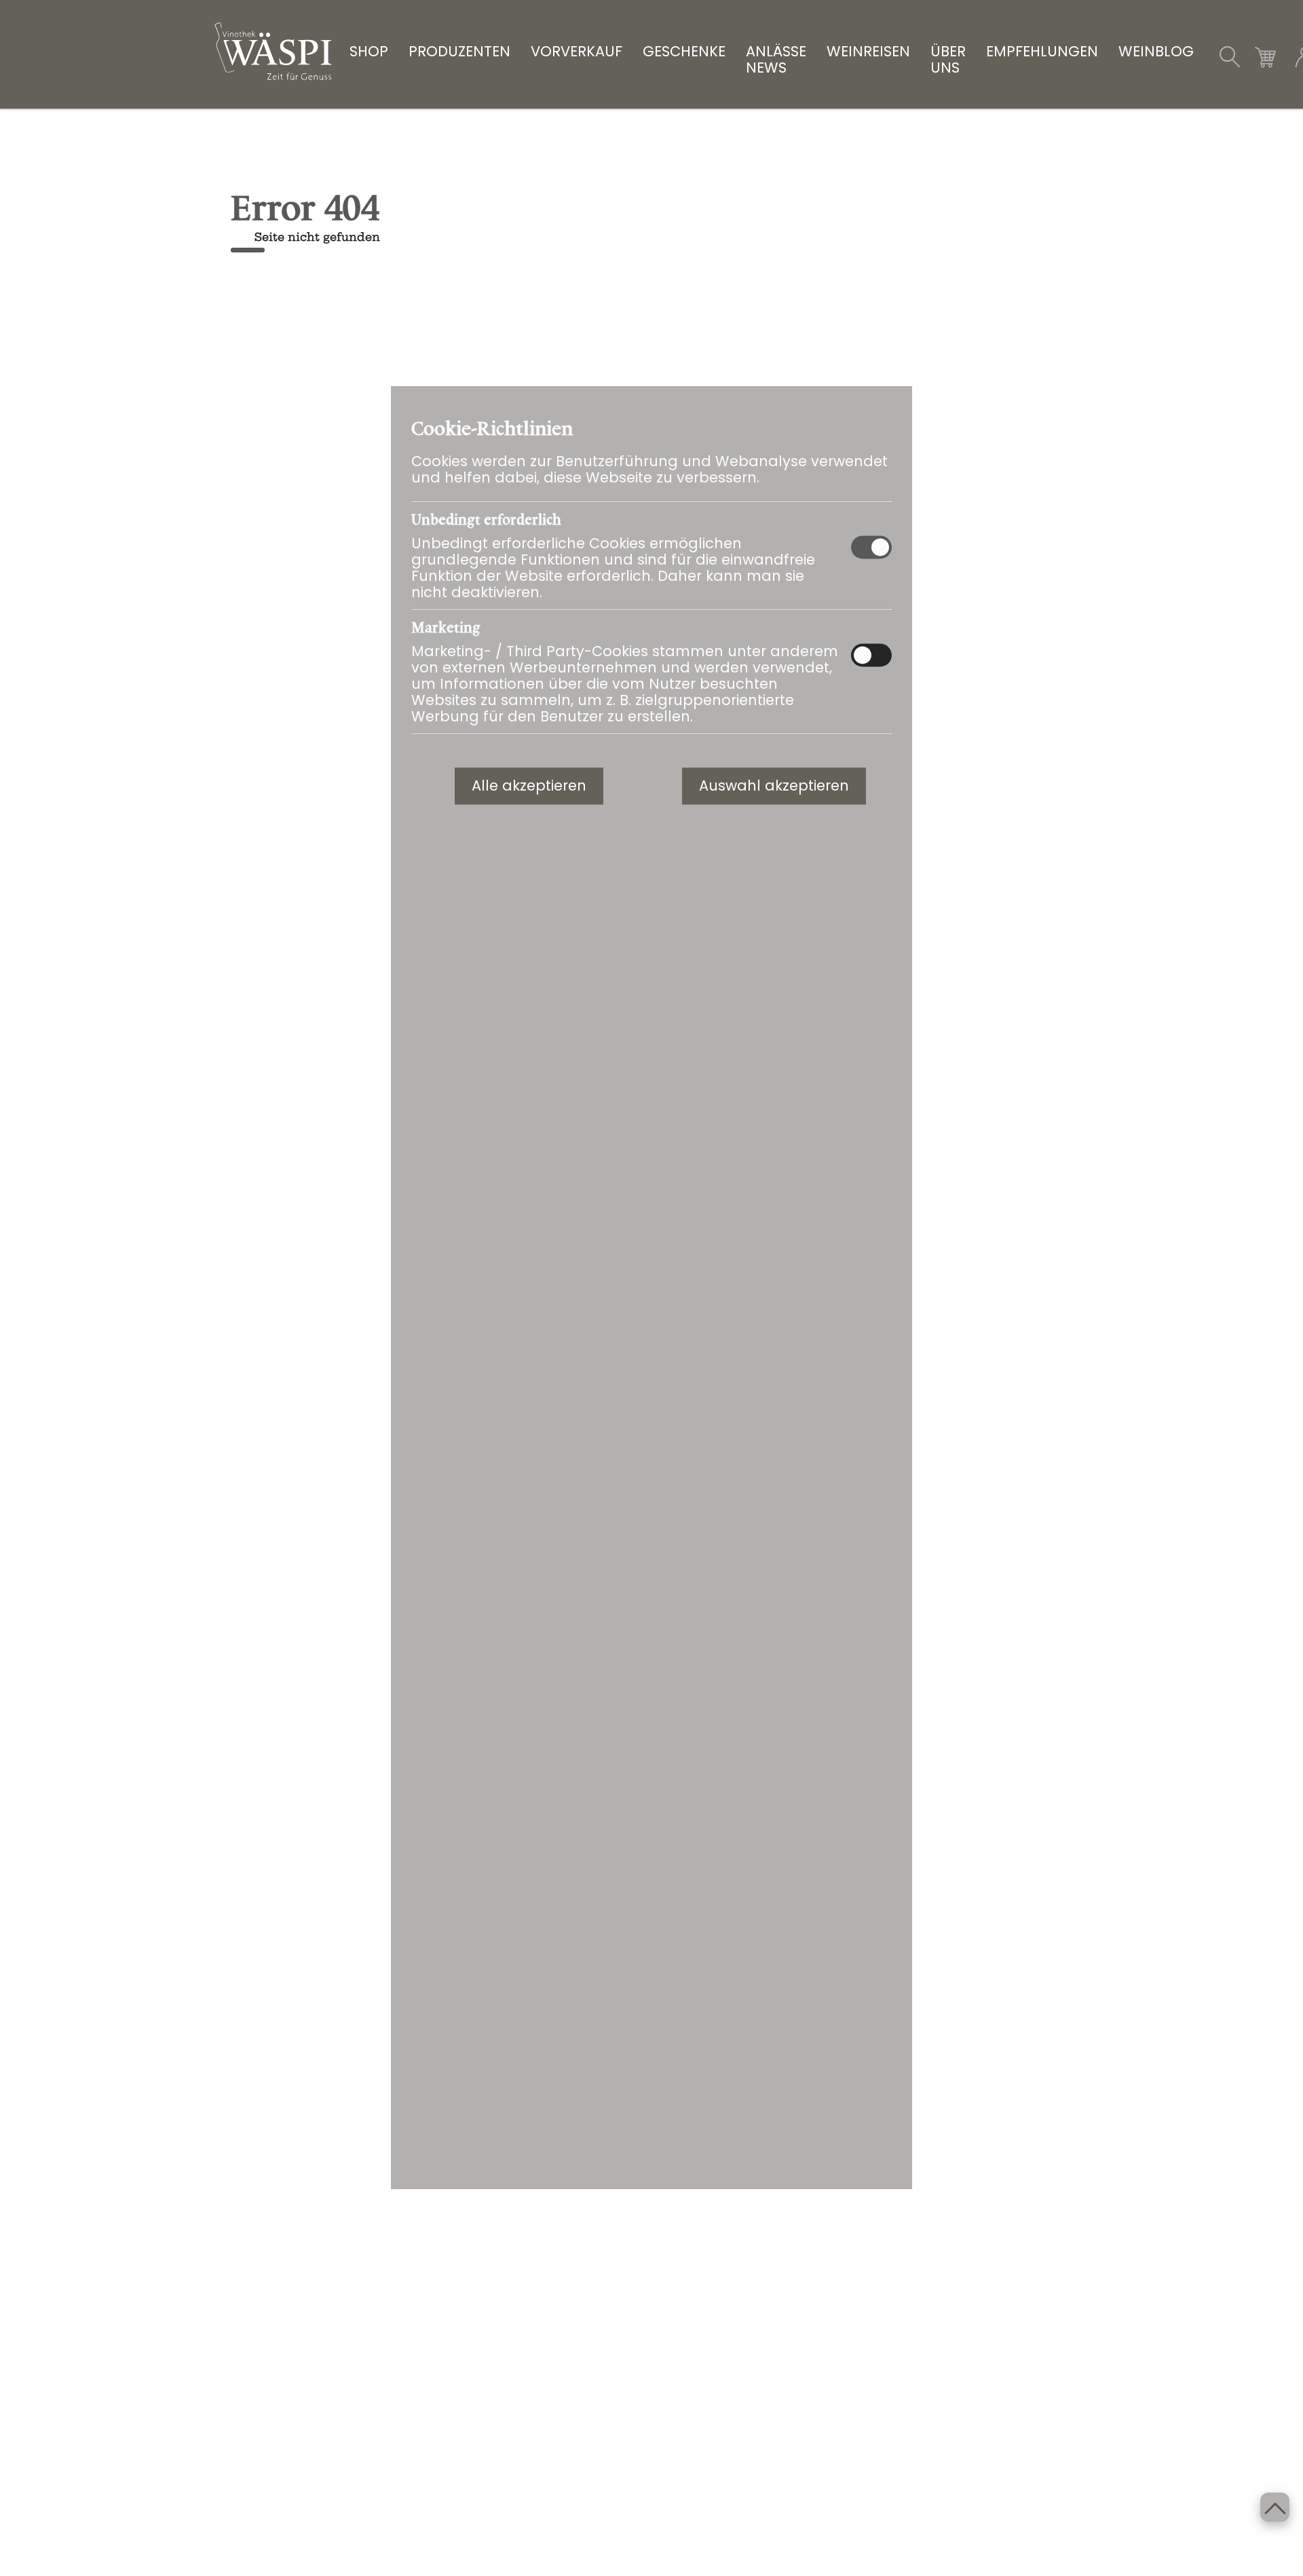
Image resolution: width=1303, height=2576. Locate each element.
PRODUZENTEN (459, 52)
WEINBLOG (1156, 52)
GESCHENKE (684, 52)
